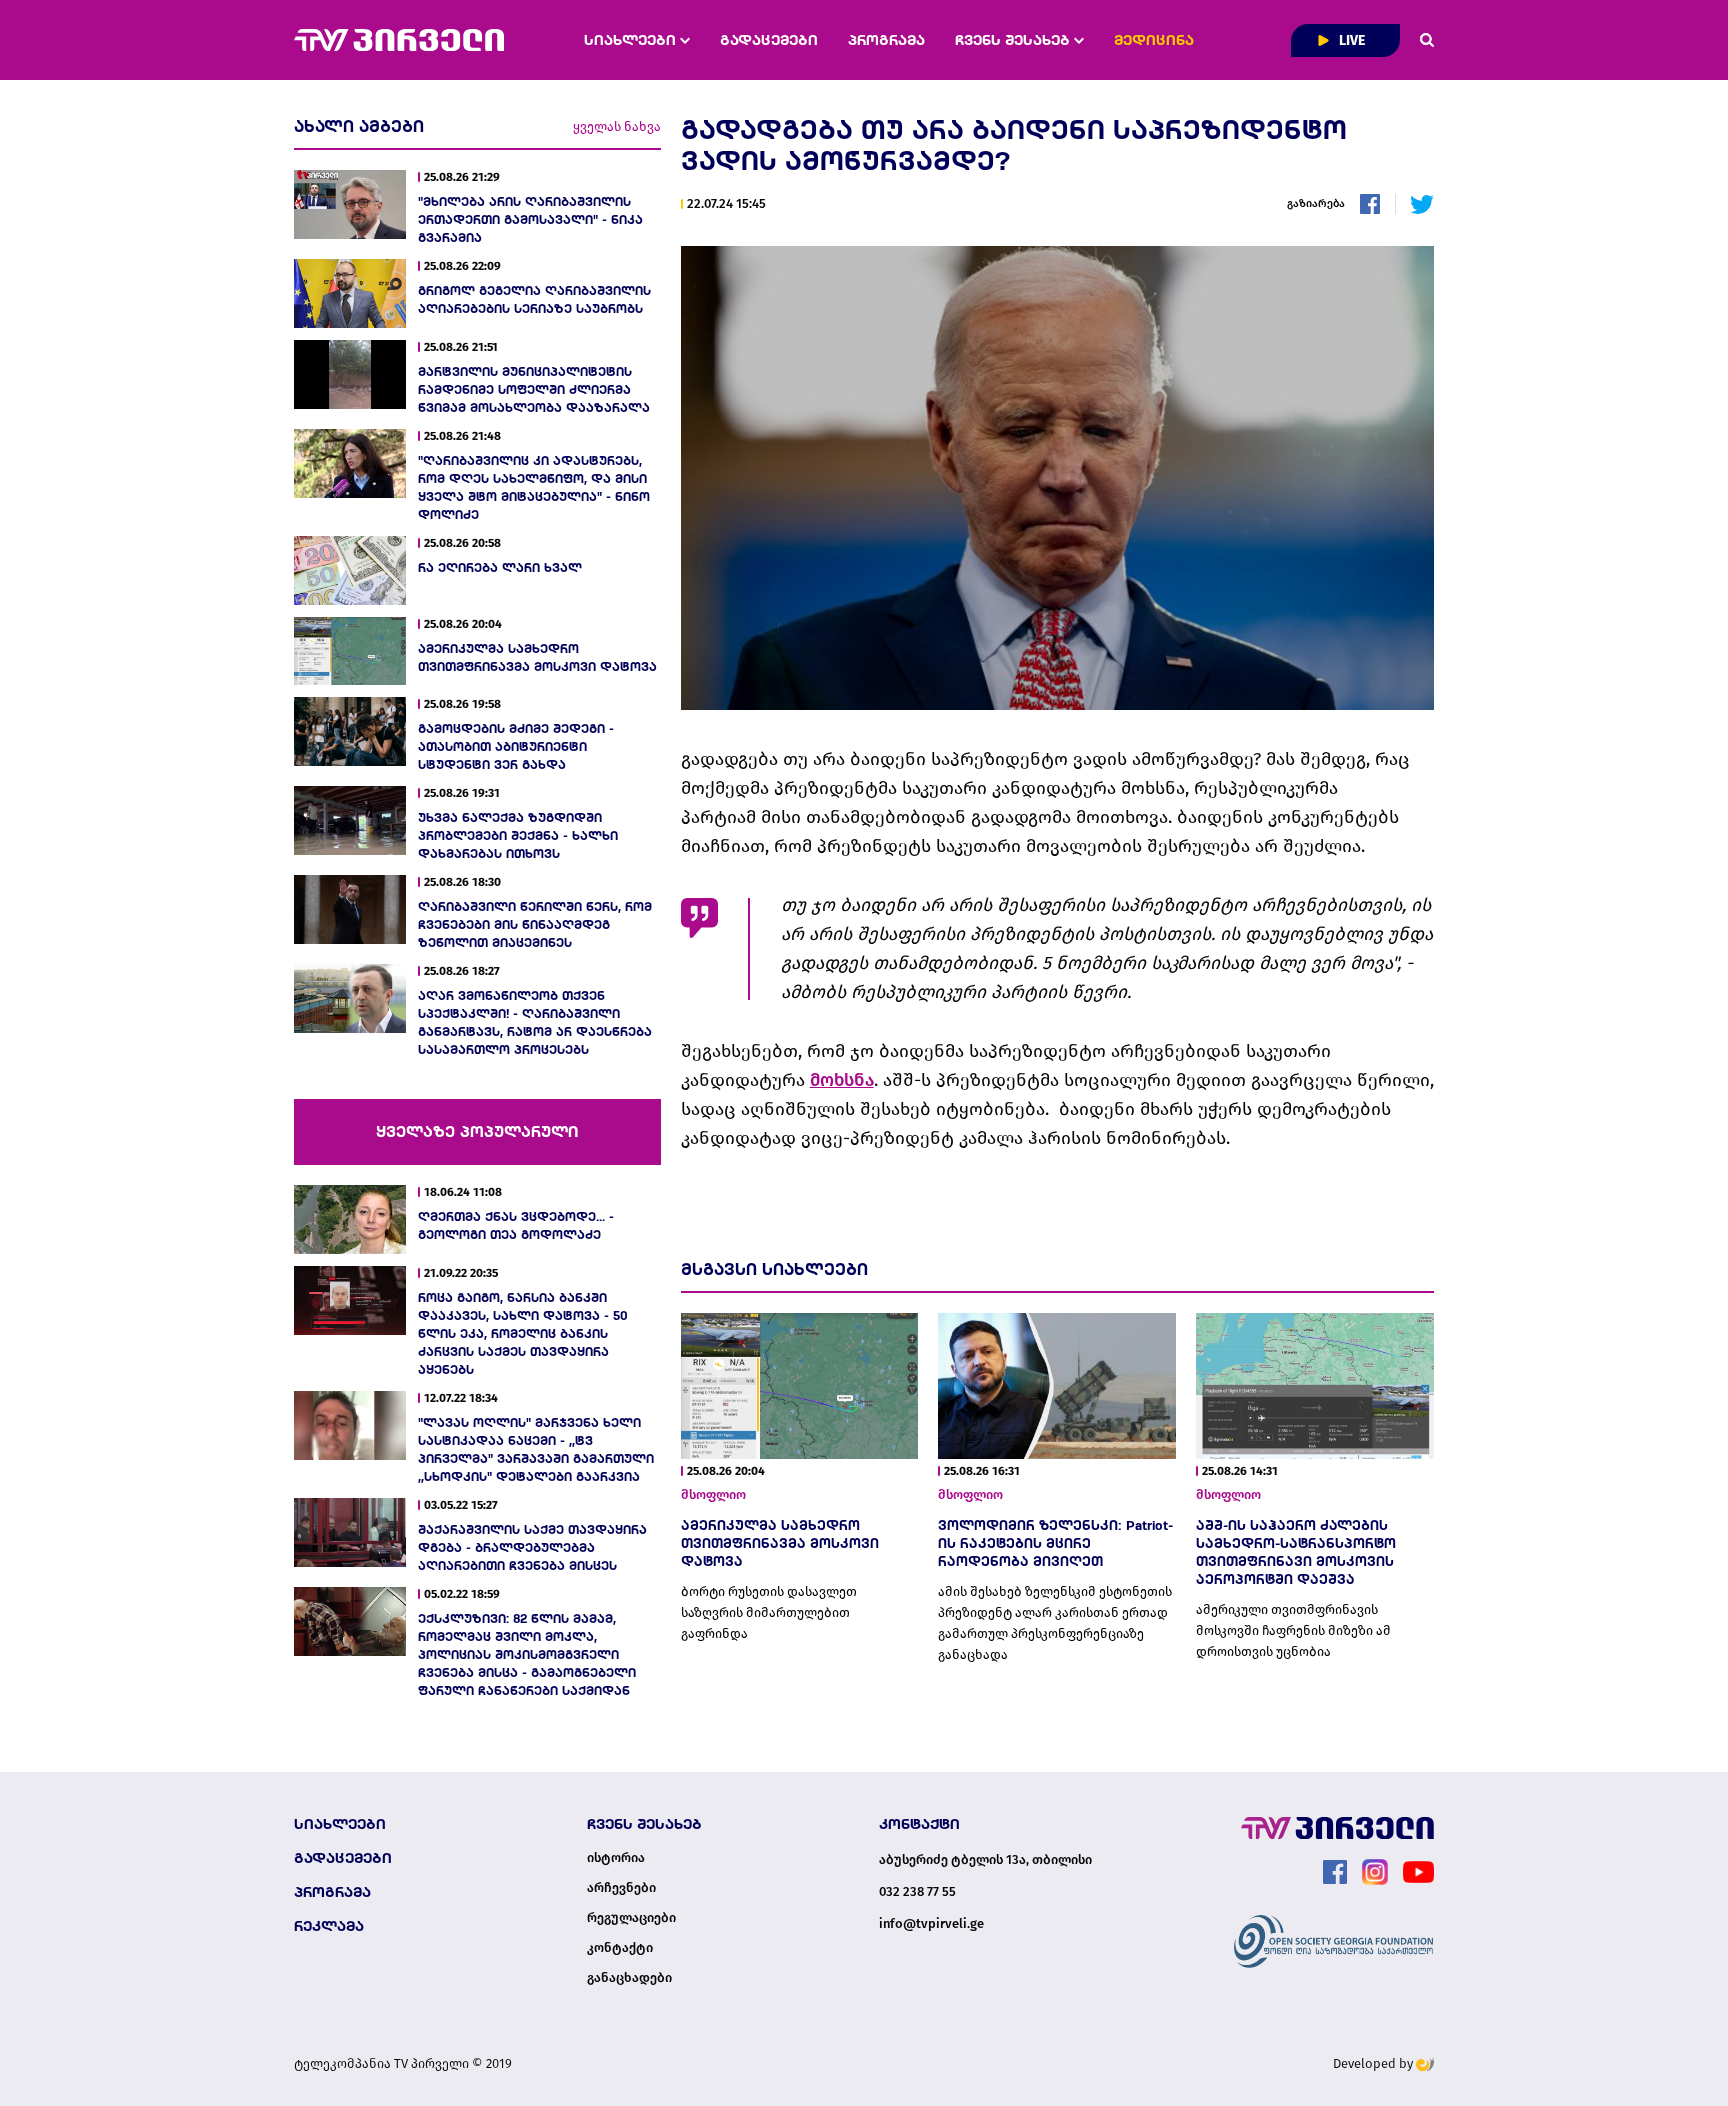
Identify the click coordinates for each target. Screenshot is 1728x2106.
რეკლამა (329, 1926)
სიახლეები (632, 40)
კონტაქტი (620, 1948)
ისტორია (616, 1858)
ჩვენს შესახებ (1014, 40)
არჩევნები (621, 1888)
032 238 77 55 (917, 1891)
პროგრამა (886, 40)
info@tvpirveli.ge (931, 1923)
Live (1350, 40)
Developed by (1374, 2063)
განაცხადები (629, 1978)
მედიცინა (1154, 40)
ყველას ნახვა (617, 126)
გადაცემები (769, 40)
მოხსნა (842, 1080)
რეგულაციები (631, 1918)
